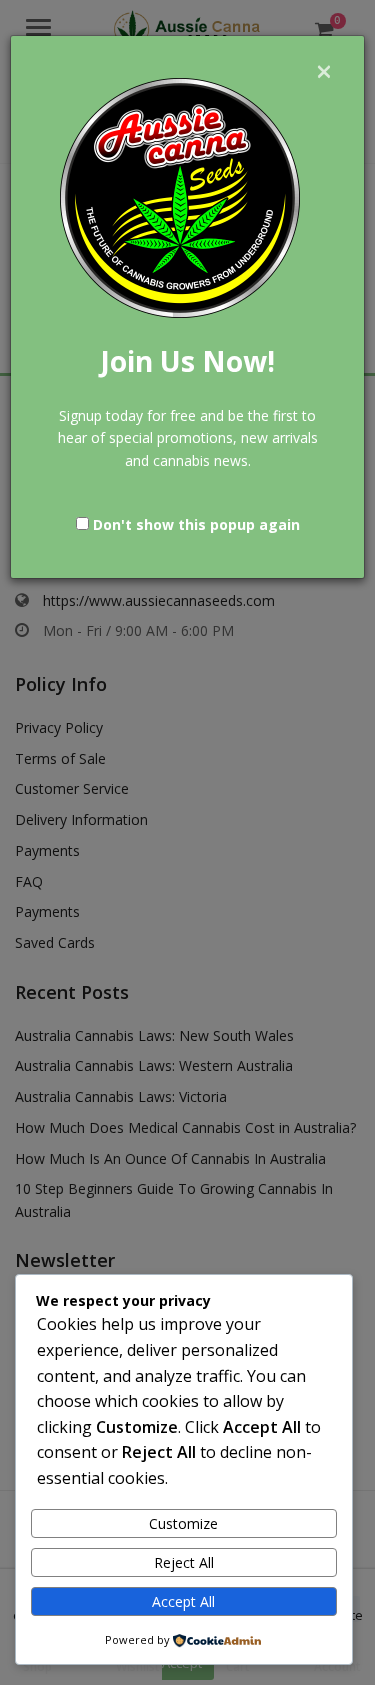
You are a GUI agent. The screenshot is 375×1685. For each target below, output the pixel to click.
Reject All (184, 1562)
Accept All (183, 1601)
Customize (183, 1523)
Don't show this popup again (196, 524)
